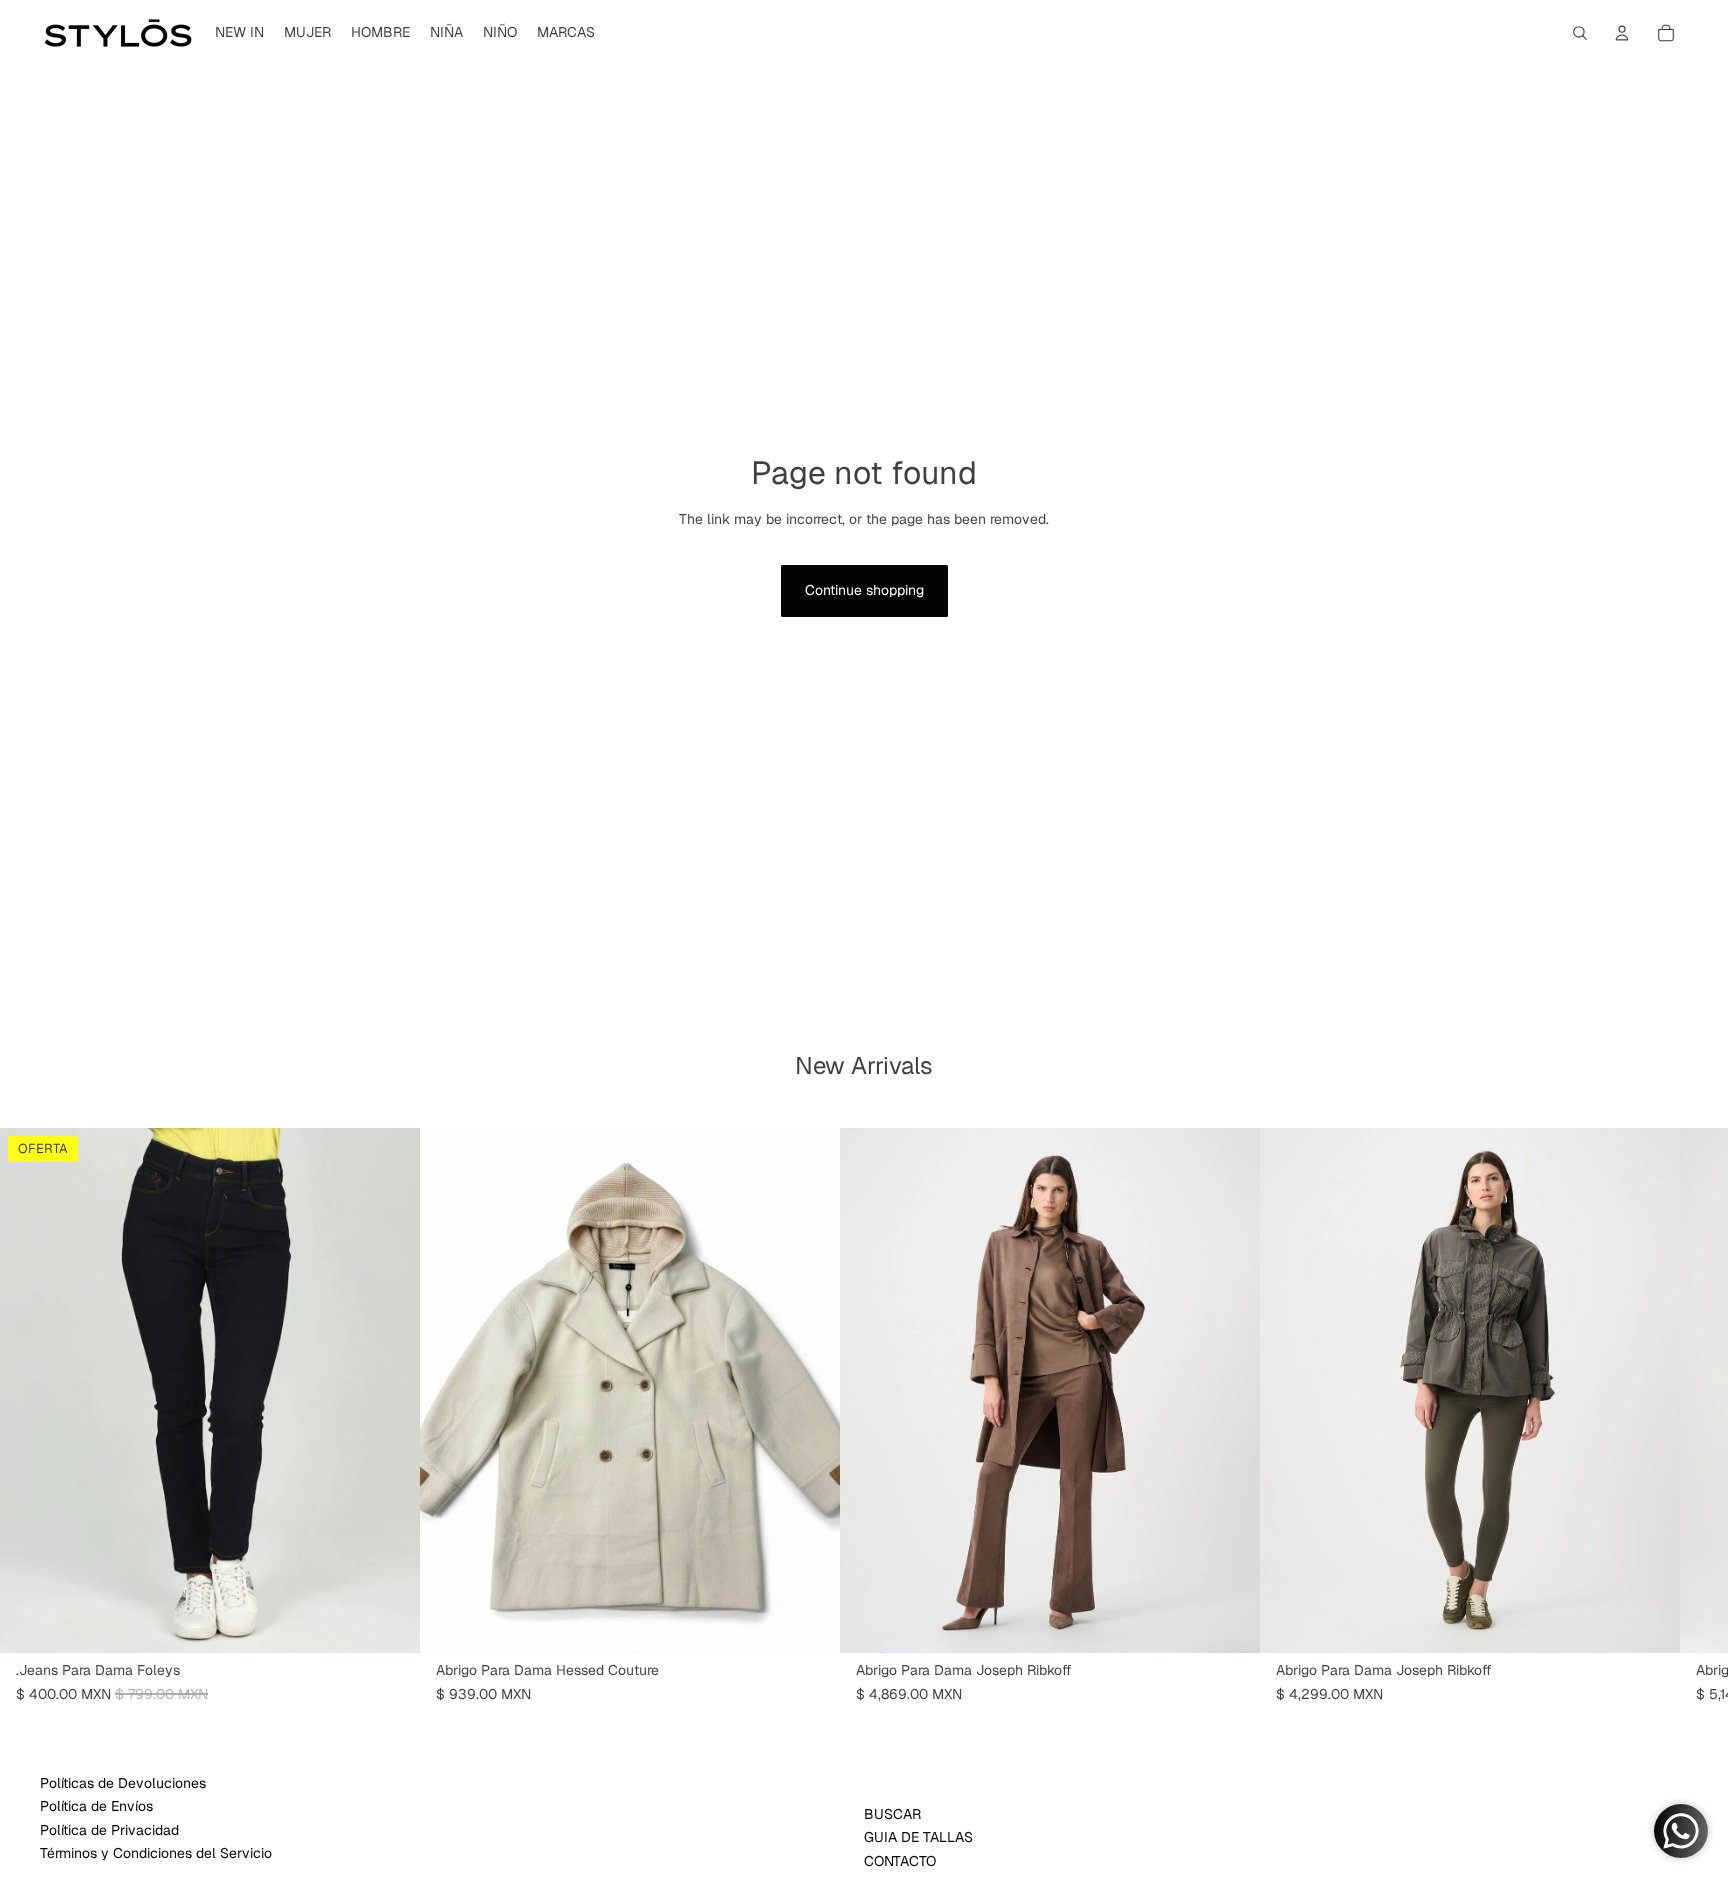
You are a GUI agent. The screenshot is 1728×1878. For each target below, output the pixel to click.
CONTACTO (900, 1861)
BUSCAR (892, 1814)
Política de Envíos (96, 1806)
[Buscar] (1580, 33)
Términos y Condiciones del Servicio (156, 1853)
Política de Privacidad (109, 1830)
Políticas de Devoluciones (123, 1783)
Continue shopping (864, 590)
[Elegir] (389, 1622)
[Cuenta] (1622, 33)
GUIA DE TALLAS (918, 1837)
